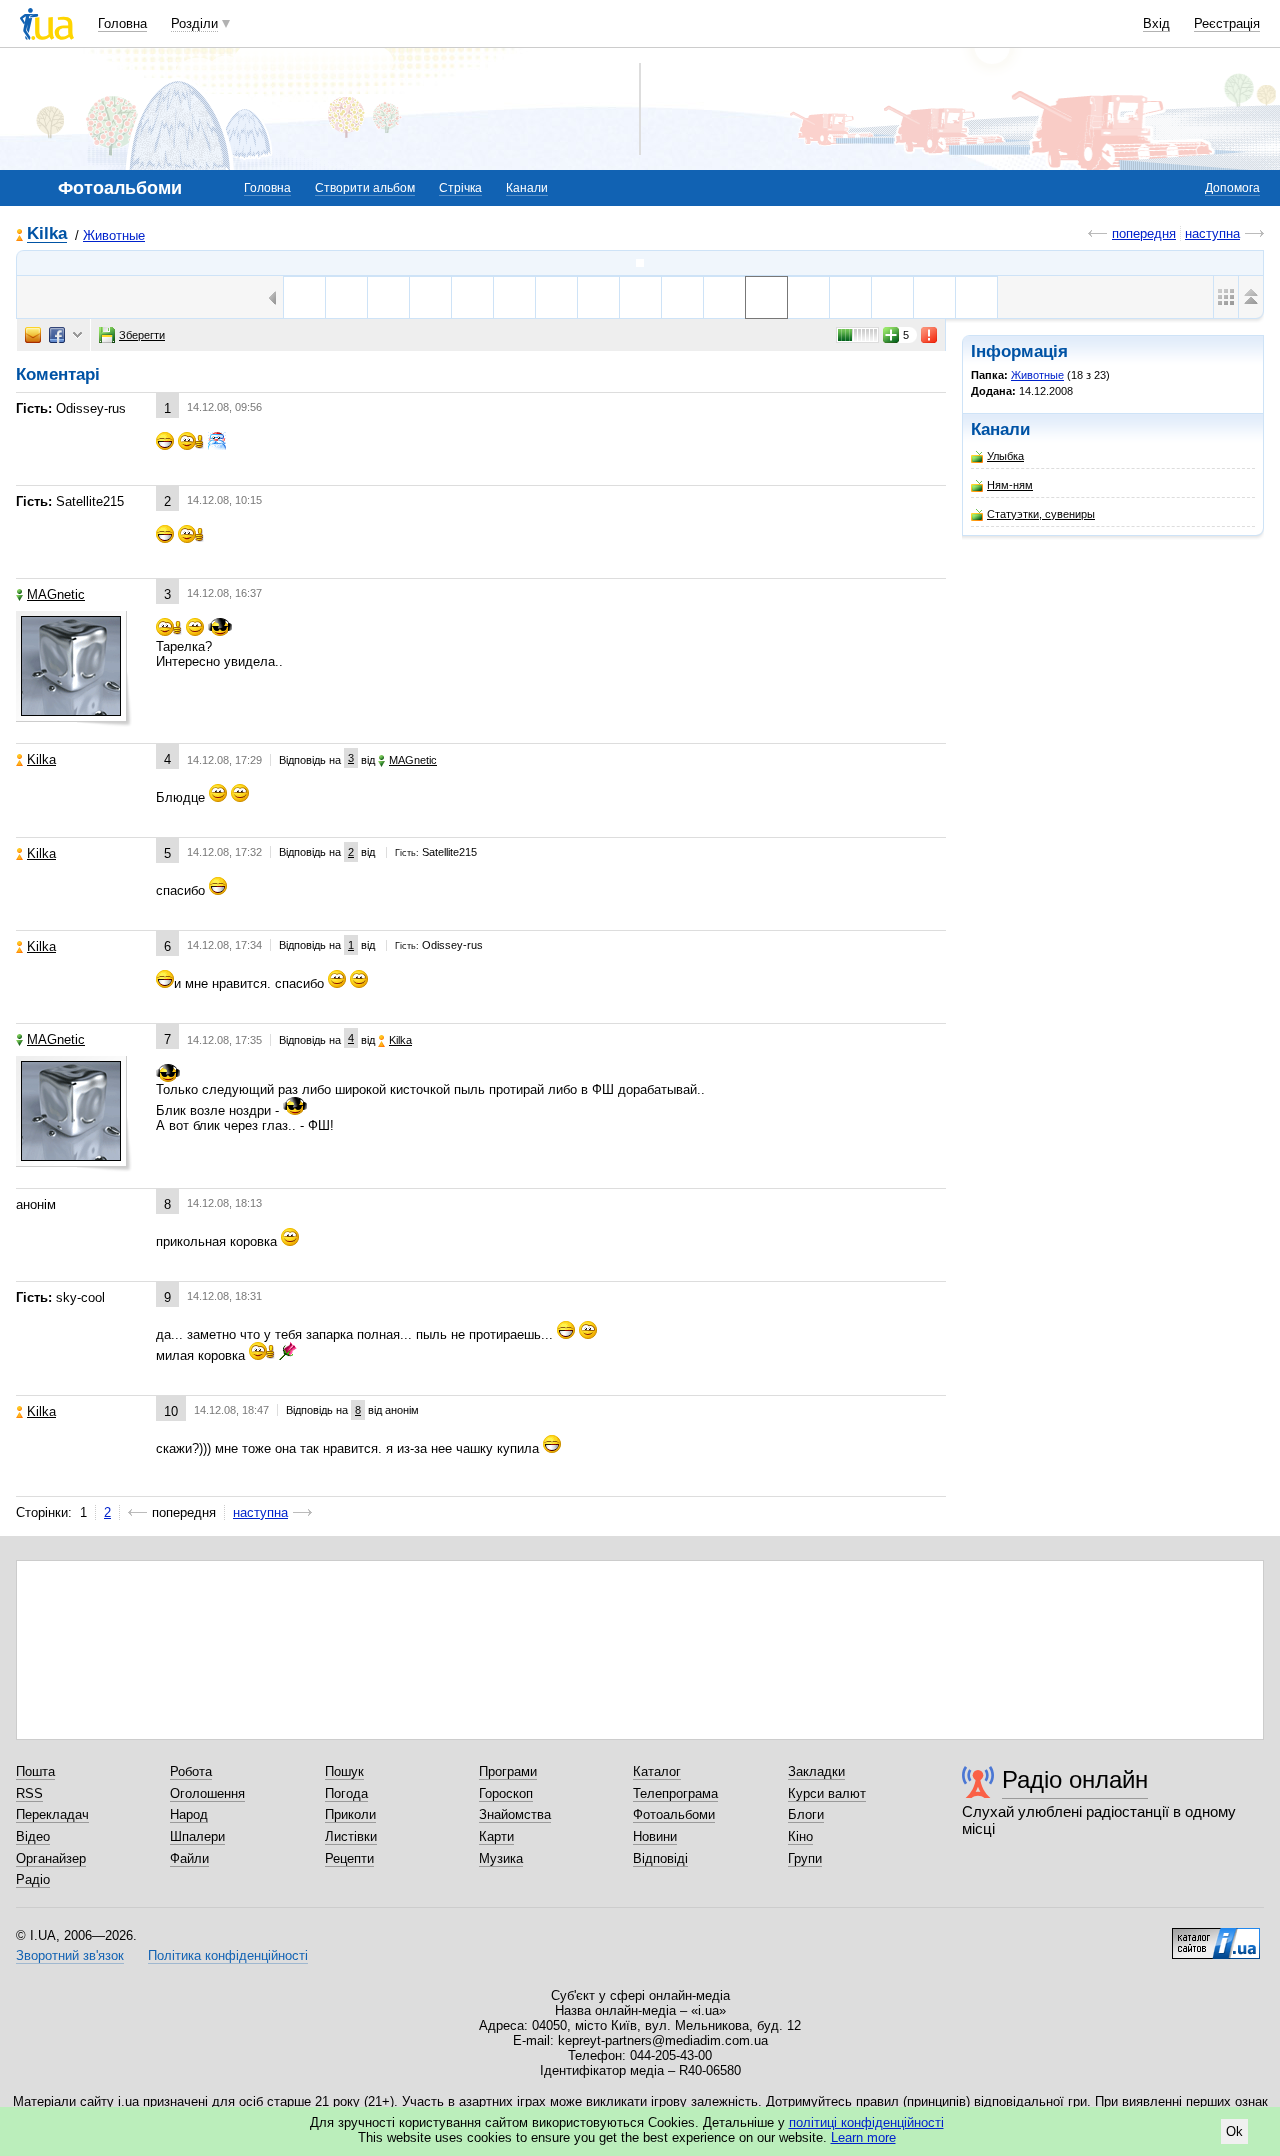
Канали (527, 188)
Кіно (800, 1836)
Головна (122, 23)
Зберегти (142, 335)
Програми (508, 1771)
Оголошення (207, 1793)
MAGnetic (56, 594)
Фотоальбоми (674, 1814)
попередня (1144, 233)
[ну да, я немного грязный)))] (724, 297)
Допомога (1232, 188)
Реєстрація (1227, 23)
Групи (805, 1858)
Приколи (350, 1814)
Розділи (194, 23)
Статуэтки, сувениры (1041, 514)
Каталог (657, 1771)
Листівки (351, 1836)
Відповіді (660, 1858)
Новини (655, 1836)
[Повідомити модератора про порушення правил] (930, 335)
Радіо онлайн (1075, 1779)
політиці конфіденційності (866, 2122)
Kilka (47, 234)
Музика (501, 1858)
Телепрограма (675, 1793)
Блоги (806, 1814)
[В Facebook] (57, 335)
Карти (496, 1836)
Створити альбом (365, 188)
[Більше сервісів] (77, 335)
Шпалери (197, 1836)
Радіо (33, 1879)
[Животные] (640, 263)
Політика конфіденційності (228, 1955)
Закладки (816, 1771)
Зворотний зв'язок (70, 1955)
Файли (189, 1858)
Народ (189, 1814)
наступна (1212, 233)
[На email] (33, 335)
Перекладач (52, 1814)
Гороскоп (506, 1793)
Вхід (1156, 23)
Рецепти (349, 1858)
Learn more (863, 2137)
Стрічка (460, 188)
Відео (33, 1836)
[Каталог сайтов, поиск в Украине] (1216, 1936)
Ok (1234, 2131)
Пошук (344, 1771)
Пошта (35, 1771)
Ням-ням (1010, 485)
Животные (114, 235)
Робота (191, 1771)
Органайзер (51, 1858)
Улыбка (1005, 456)
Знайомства (515, 1814)
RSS (29, 1793)
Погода (346, 1793)
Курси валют (827, 1793)
